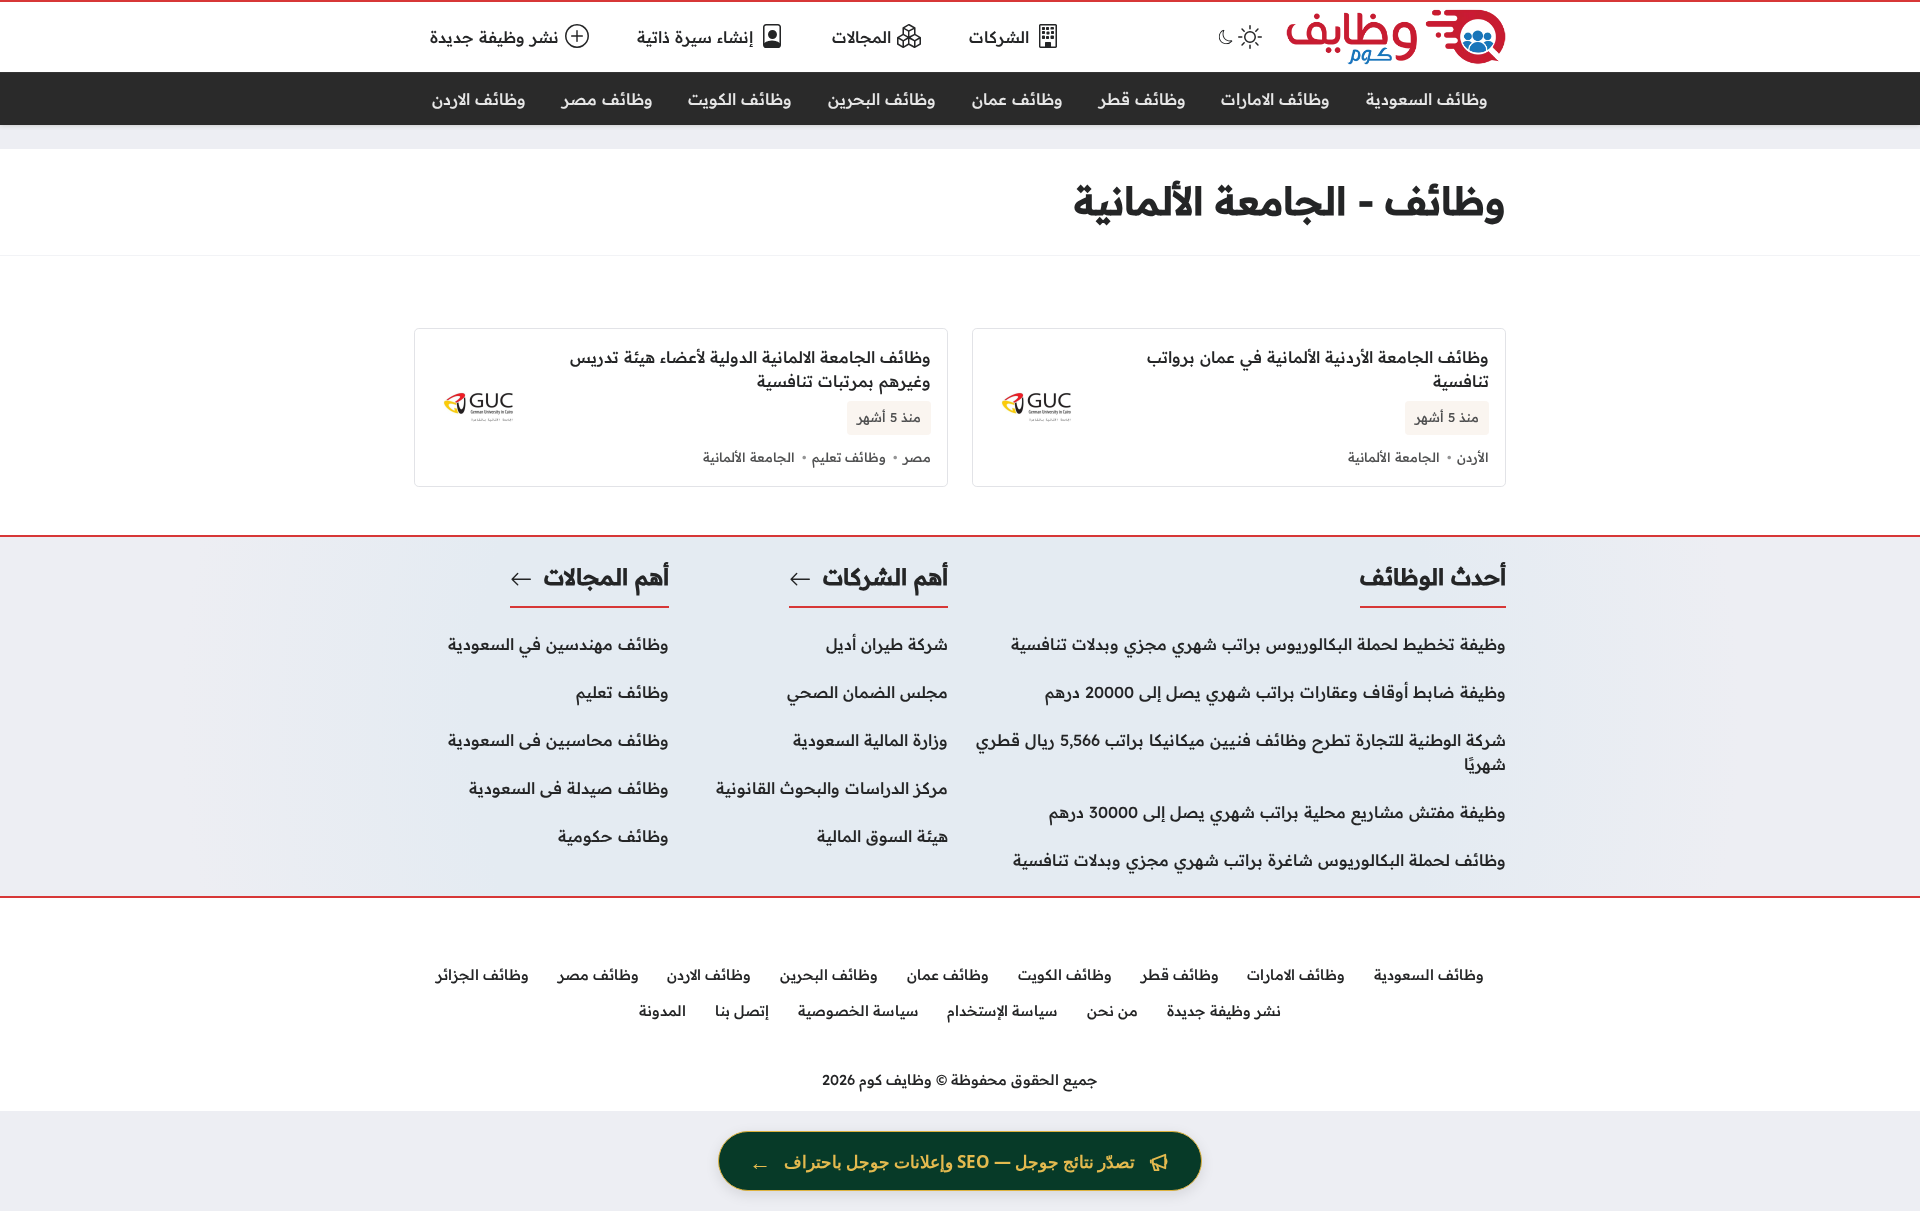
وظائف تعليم (849, 457)
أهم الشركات (885, 577)
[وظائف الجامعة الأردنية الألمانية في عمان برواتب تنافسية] (1239, 407)
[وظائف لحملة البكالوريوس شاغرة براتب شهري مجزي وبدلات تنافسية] (1239, 860)
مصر (917, 457)
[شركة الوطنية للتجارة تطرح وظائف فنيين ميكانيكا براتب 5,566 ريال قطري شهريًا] (1239, 752)
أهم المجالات (606, 577)
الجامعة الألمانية (1394, 457)
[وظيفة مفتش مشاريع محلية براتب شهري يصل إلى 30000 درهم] (1239, 812)
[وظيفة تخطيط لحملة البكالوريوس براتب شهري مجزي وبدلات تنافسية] (1239, 644)
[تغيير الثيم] (1238, 37)
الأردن (1473, 457)
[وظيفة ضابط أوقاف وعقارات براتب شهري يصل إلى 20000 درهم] (1239, 692)
